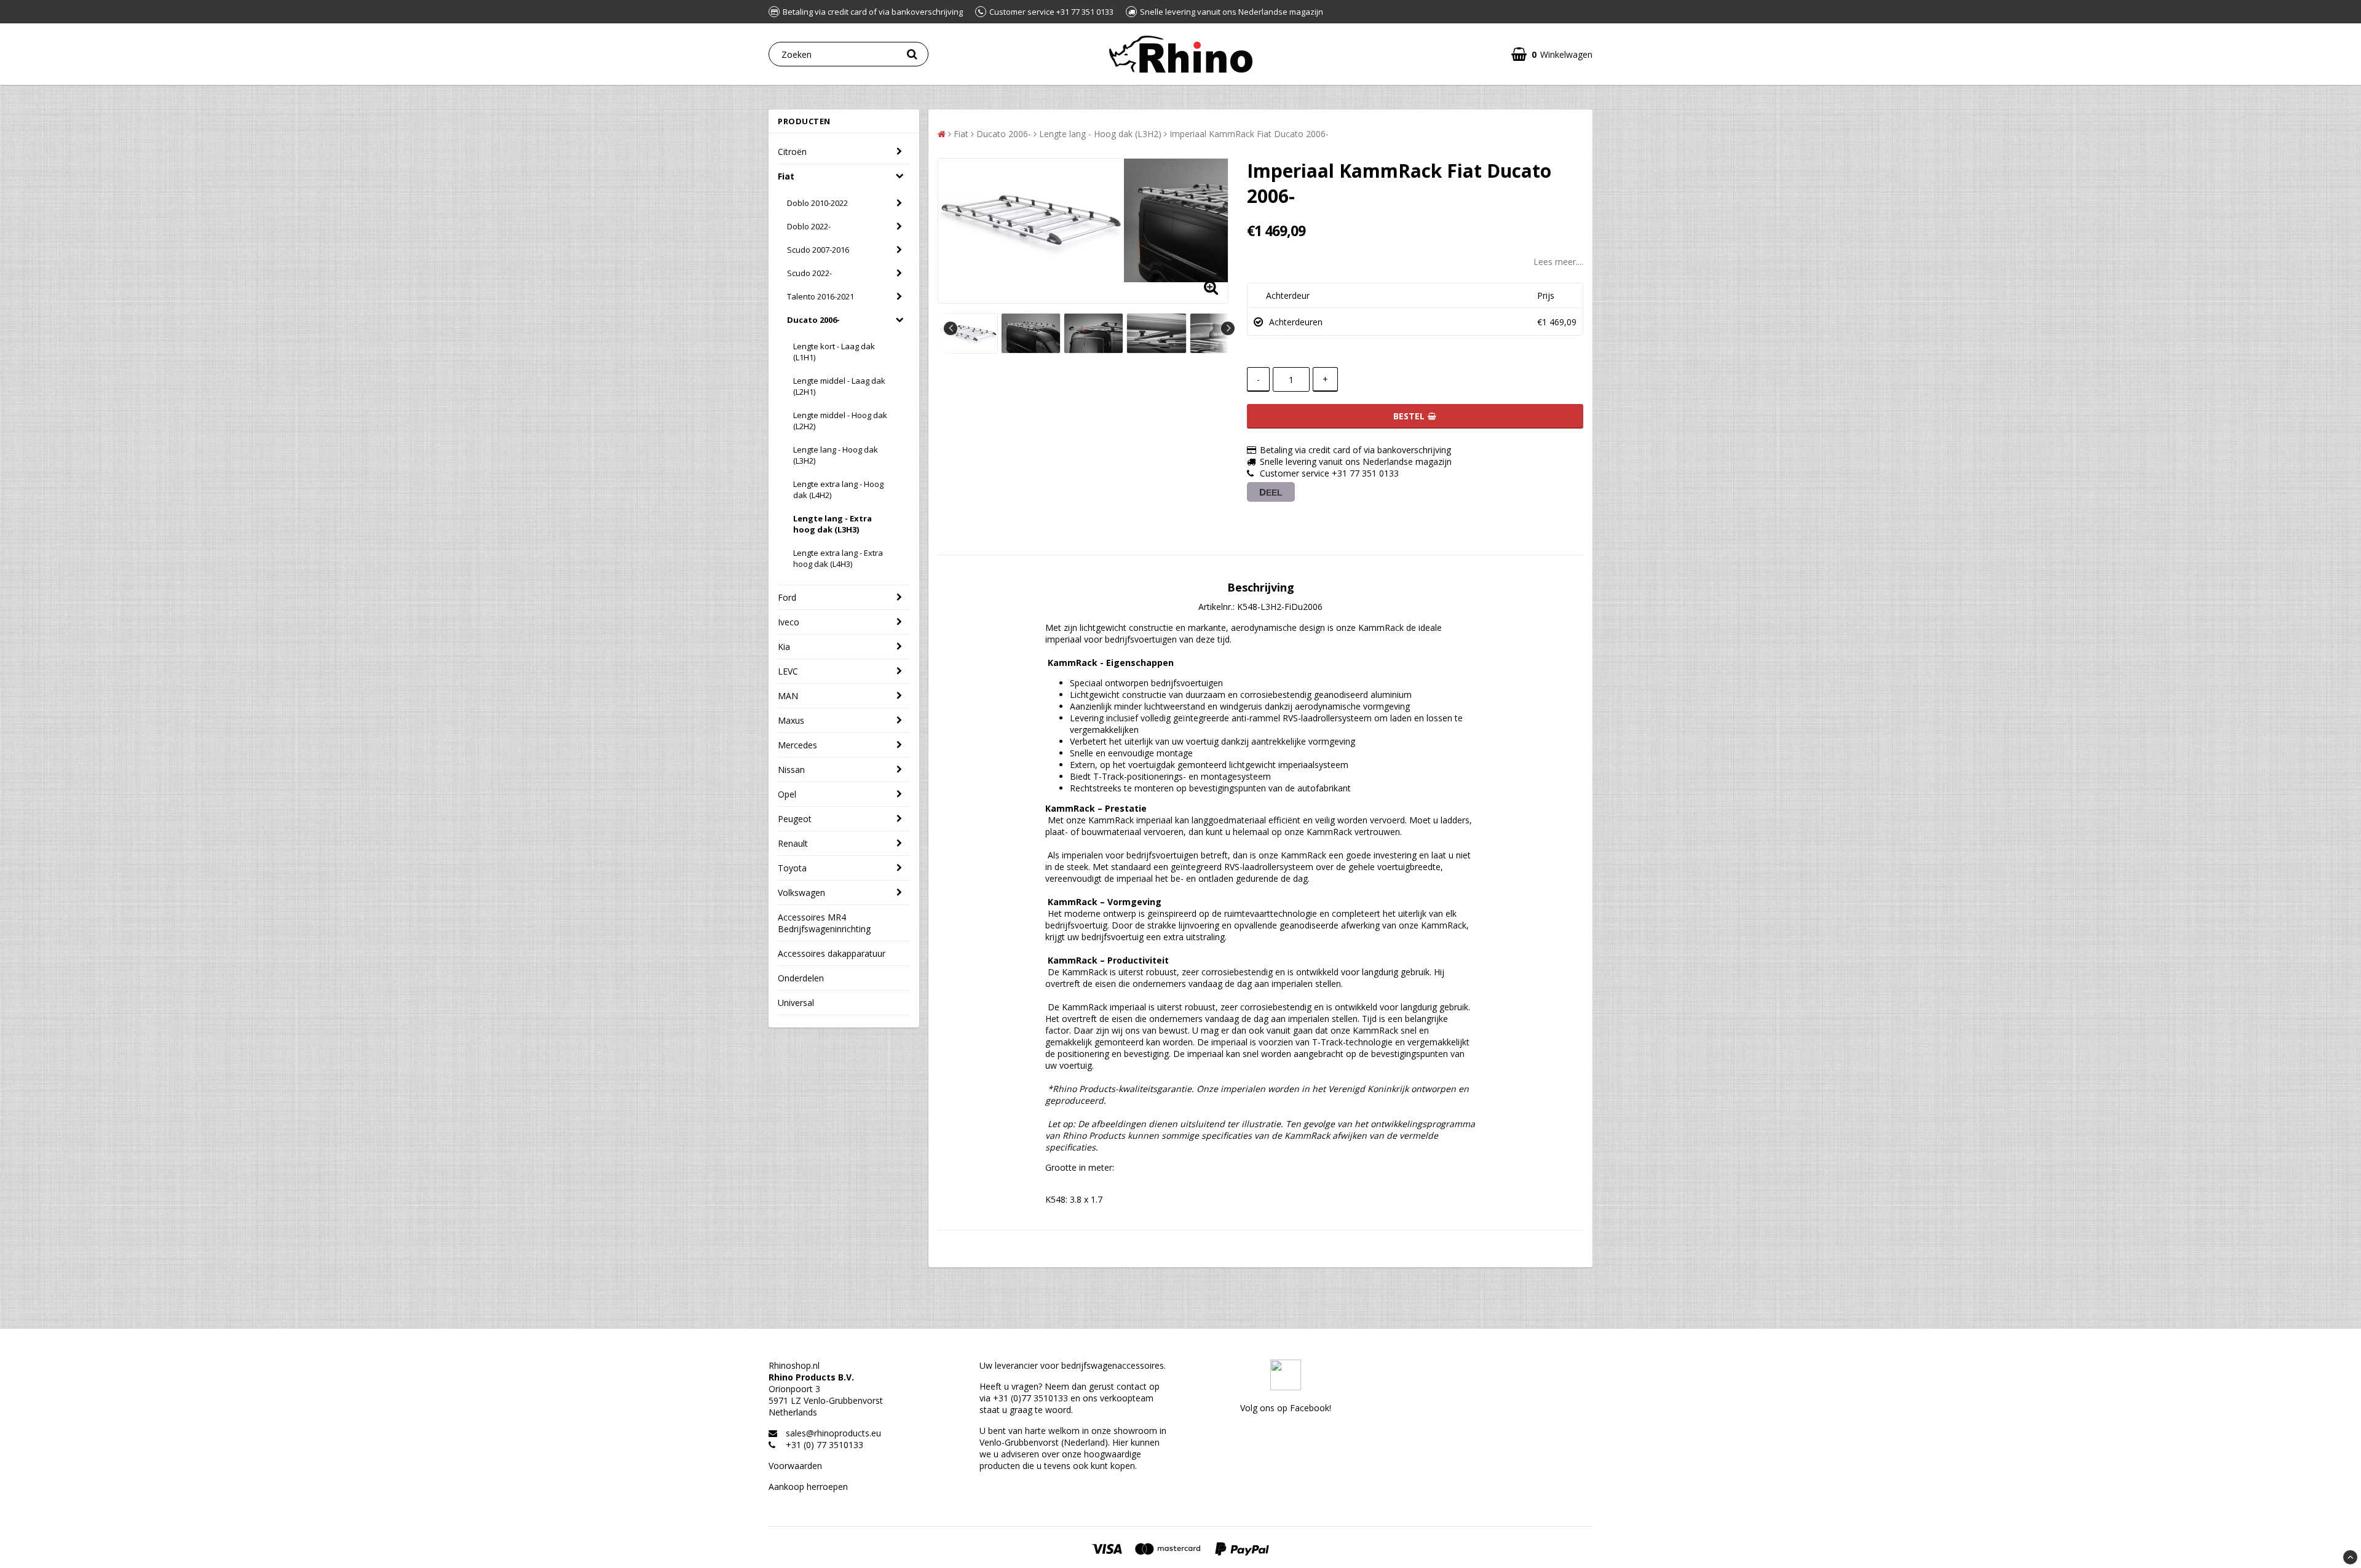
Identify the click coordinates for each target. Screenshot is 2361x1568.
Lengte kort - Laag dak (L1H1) (834, 352)
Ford (787, 597)
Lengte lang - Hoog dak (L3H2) (836, 455)
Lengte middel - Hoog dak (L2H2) (840, 421)
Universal (796, 1003)
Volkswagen (801, 893)
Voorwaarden (795, 1466)
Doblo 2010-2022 (817, 203)
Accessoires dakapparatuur (832, 953)
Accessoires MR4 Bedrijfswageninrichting (824, 923)
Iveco (789, 622)
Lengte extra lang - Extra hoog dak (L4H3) (838, 558)
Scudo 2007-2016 (818, 250)
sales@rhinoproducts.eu (833, 1433)
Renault (793, 843)
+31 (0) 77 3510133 (825, 1445)
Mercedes (797, 745)
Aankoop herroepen (808, 1487)
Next (1228, 328)
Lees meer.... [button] (1558, 262)
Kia (784, 647)
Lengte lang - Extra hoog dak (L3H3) (832, 524)
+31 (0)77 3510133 (1030, 1398)
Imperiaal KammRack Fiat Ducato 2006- (1249, 134)
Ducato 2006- (813, 320)
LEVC (788, 671)
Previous (951, 328)
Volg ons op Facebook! (1286, 1408)
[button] (1552, 54)
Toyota (792, 868)
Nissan (791, 770)
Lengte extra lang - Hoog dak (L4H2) (838, 489)
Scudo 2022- (809, 273)
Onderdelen (801, 978)
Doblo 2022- (809, 226)
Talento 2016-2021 (821, 296)
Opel (787, 794)
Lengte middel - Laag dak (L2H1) (839, 386)
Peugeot (795, 819)
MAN (788, 696)
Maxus (791, 720)
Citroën (792, 152)
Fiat (786, 176)
